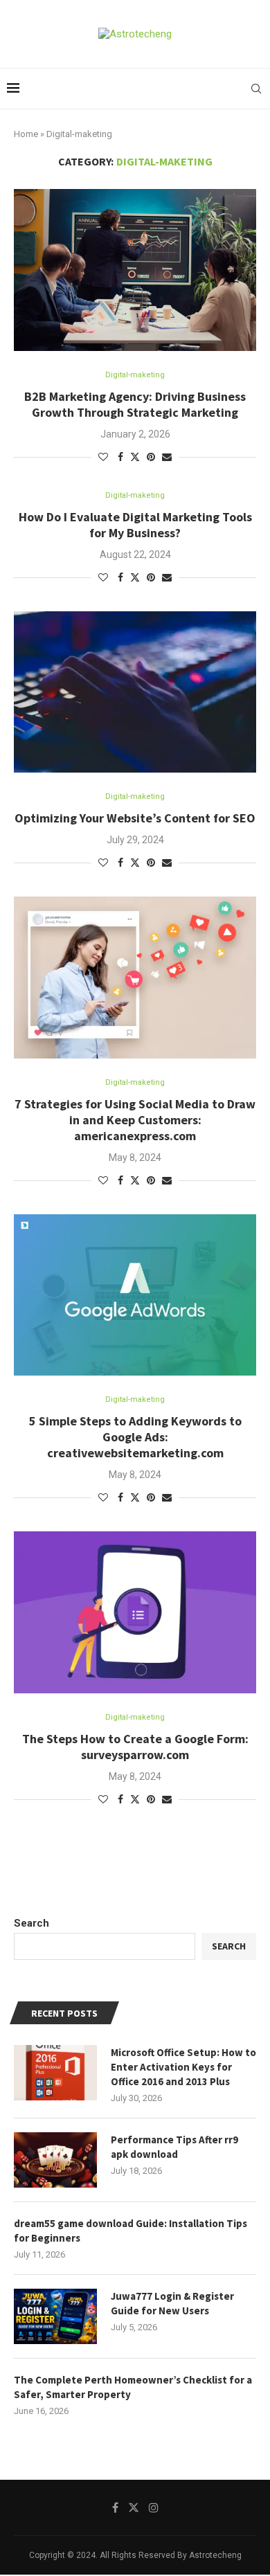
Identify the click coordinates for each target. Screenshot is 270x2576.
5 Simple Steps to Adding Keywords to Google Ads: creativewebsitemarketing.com (135, 1437)
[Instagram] (154, 2507)
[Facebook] (115, 2507)
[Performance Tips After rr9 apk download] (55, 2160)
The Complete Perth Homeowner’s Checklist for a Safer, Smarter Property (133, 2387)
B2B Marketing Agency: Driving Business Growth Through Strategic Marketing (135, 404)
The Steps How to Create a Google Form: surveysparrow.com (135, 1747)
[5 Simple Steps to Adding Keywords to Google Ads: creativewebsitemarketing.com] (135, 1295)
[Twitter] (134, 2507)
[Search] (256, 89)
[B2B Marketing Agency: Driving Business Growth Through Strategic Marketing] (135, 270)
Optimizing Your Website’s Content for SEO (135, 818)
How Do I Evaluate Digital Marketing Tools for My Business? (135, 525)
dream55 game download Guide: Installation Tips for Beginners (130, 2231)
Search (31, 1923)
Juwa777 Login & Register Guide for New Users (172, 2303)
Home (26, 134)
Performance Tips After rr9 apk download (174, 2147)
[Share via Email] (167, 457)
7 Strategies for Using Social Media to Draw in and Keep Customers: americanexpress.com (135, 1120)
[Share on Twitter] (135, 457)
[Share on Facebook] (120, 457)
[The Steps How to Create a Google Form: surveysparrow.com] (135, 1612)
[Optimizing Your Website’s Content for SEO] (135, 692)
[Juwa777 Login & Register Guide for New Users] (55, 2316)
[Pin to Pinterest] (151, 457)
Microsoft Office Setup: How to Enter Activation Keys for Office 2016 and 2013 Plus (183, 2067)
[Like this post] (103, 457)
